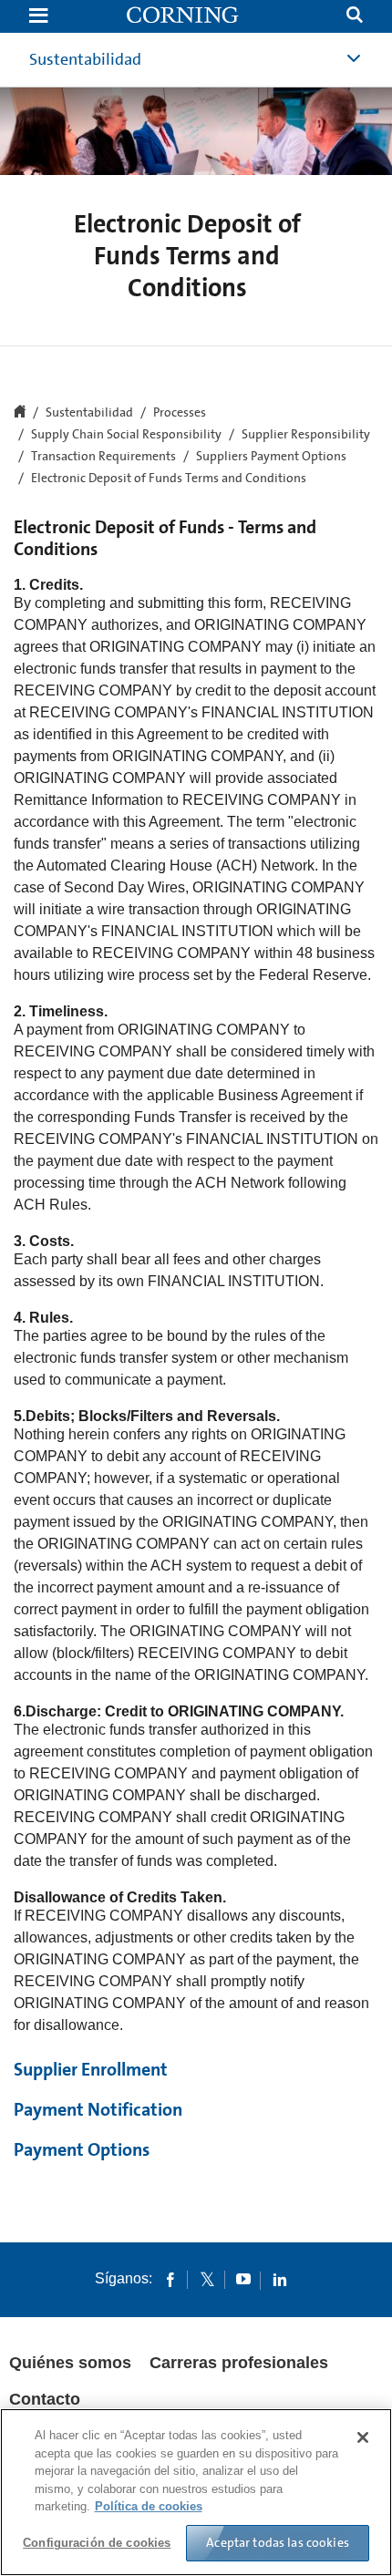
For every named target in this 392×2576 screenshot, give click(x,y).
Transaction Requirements (103, 457)
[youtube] (243, 2279)
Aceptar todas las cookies (278, 2542)
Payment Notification (98, 2109)
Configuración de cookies (97, 2543)
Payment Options (82, 2149)
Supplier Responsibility (306, 435)
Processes (180, 413)
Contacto (45, 2399)
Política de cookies (149, 2506)
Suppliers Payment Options (271, 457)
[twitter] (207, 2279)
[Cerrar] (363, 2437)
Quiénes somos (70, 2363)
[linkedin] (280, 2279)
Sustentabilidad (85, 59)
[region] (196, 2492)
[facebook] (170, 2279)
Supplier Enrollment (91, 2069)
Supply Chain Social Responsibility (126, 435)
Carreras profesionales (239, 2363)
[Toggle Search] (355, 17)
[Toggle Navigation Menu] (38, 17)
